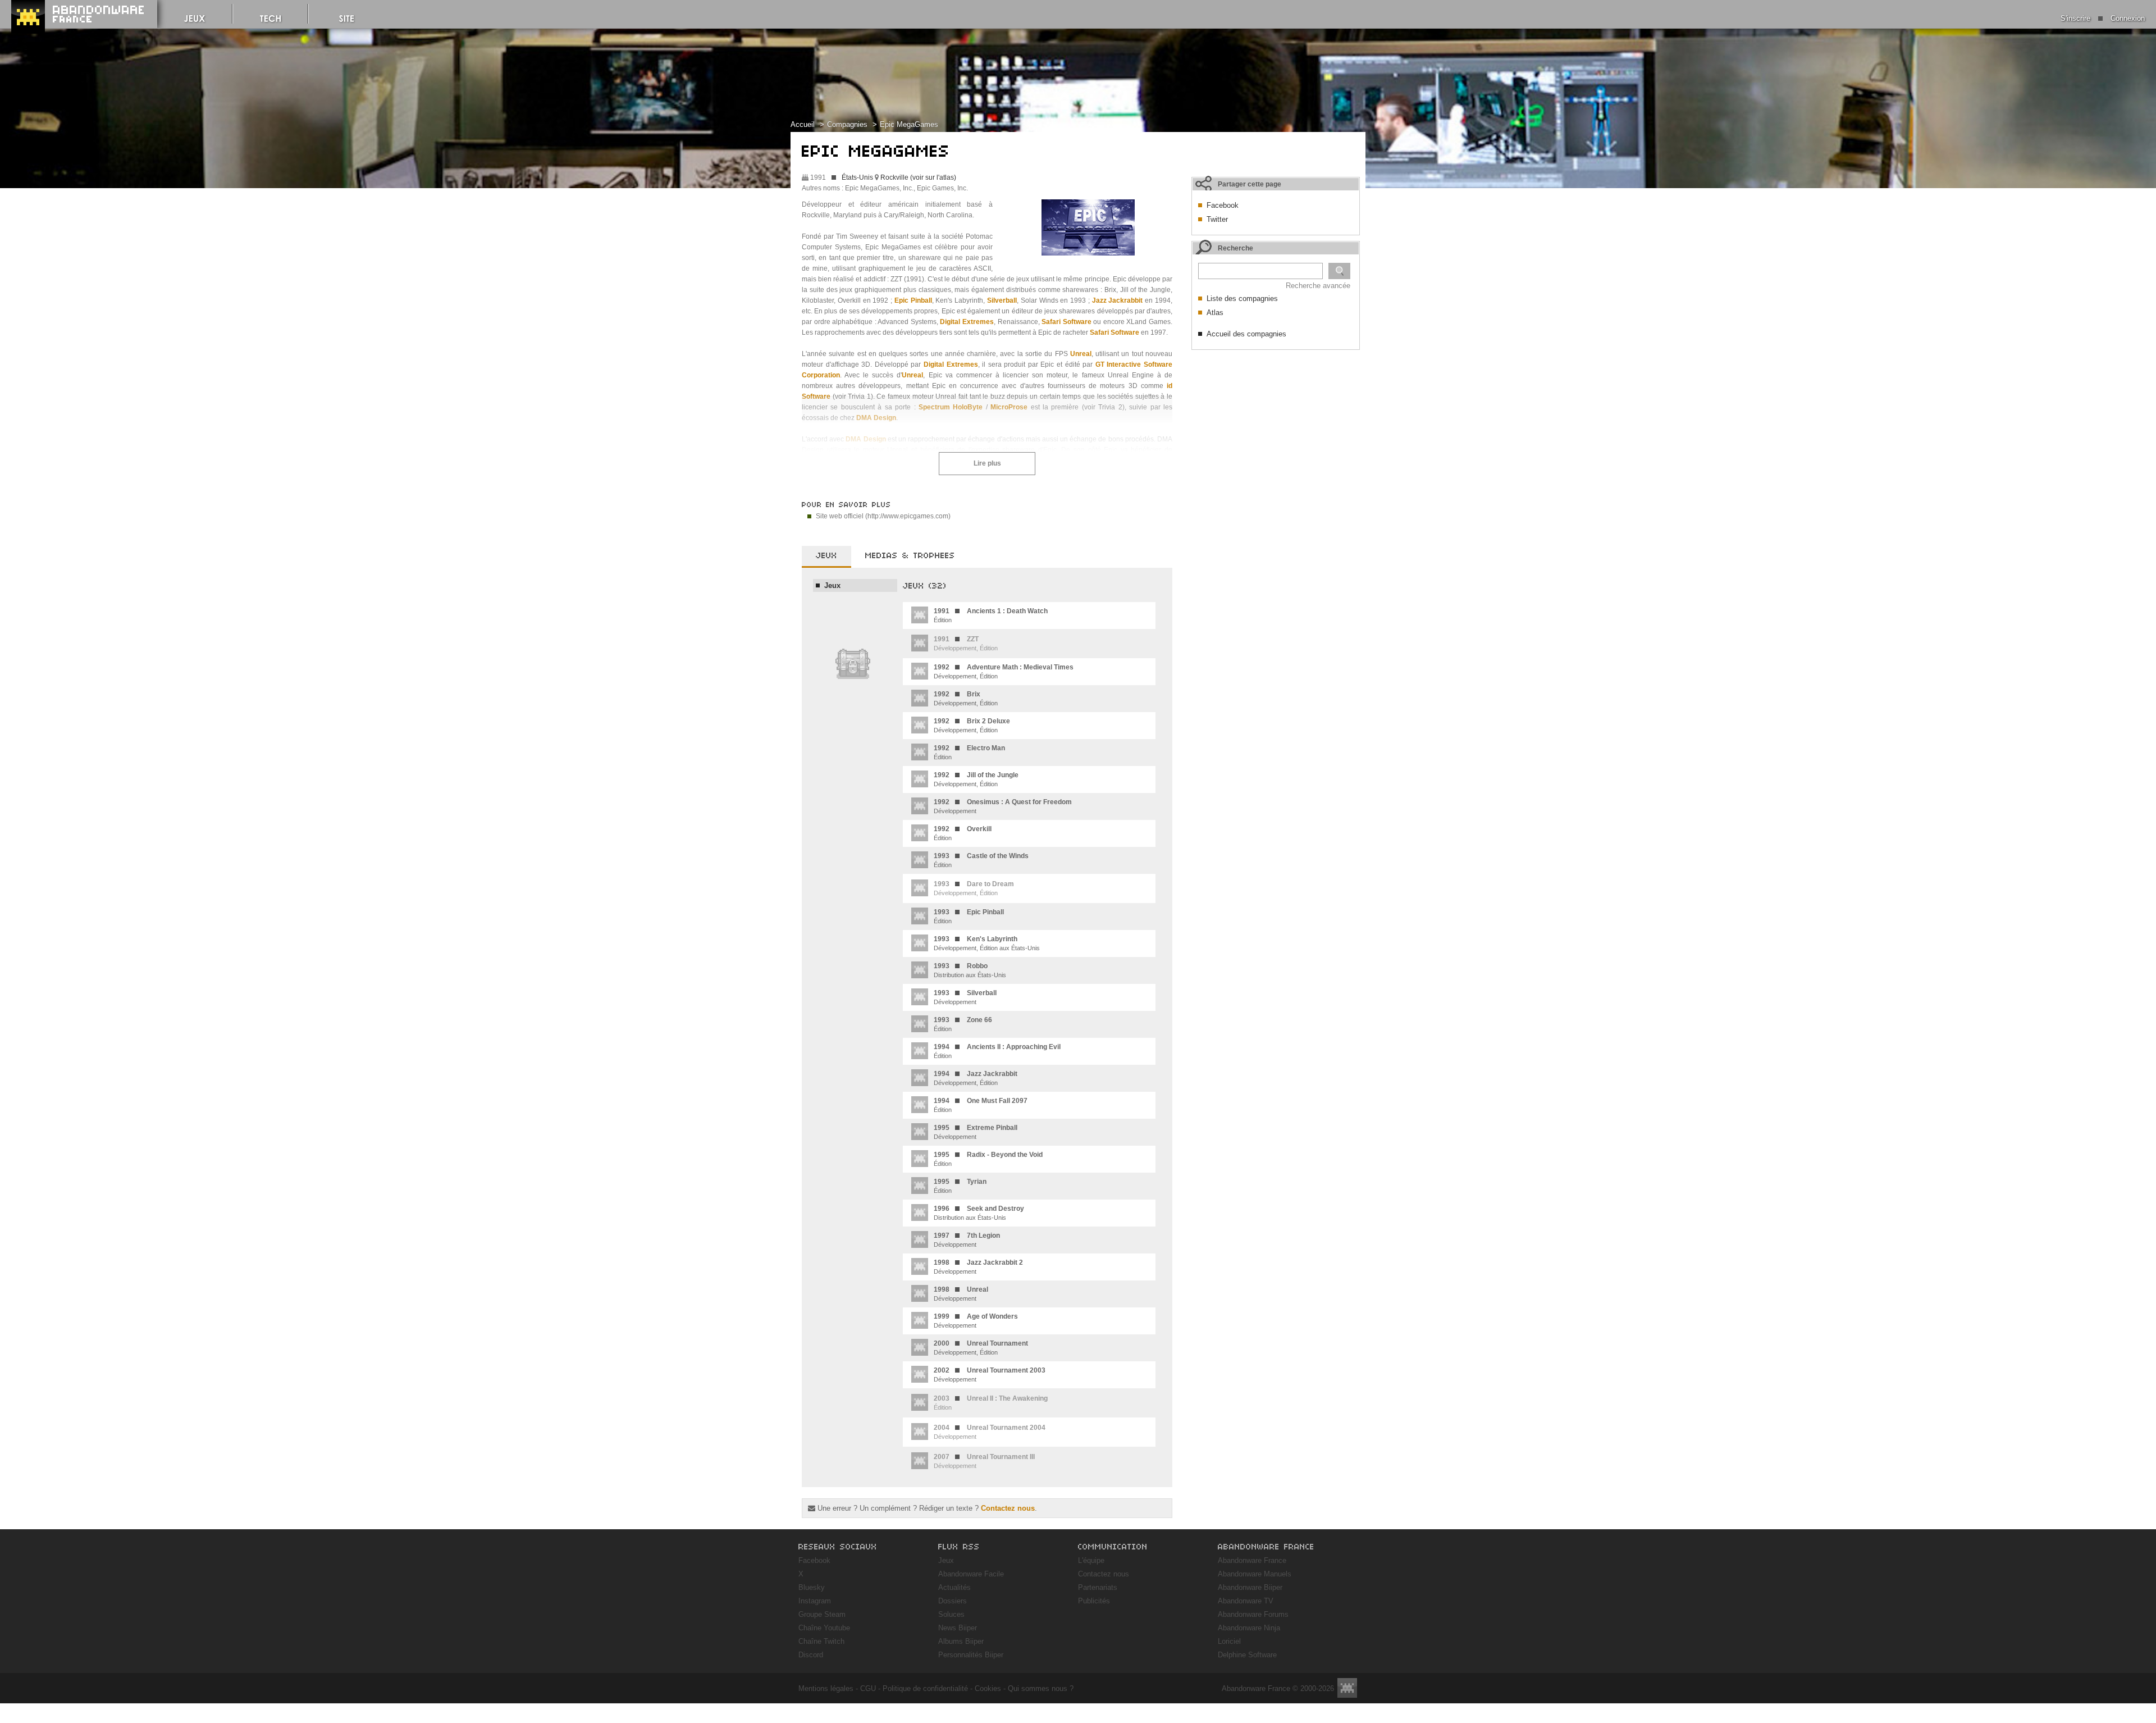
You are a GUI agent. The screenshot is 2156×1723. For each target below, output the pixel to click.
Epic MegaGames (909, 124)
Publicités (1094, 1601)
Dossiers (953, 1601)
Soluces (951, 1614)
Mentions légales (826, 1688)
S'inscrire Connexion (2103, 18)
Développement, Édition (1004, 671)
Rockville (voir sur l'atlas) (918, 177)
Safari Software (1066, 322)
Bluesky (812, 1587)
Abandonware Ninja (1249, 1628)
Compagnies (847, 124)
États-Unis (857, 177)
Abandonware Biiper (1250, 1587)
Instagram (815, 1601)
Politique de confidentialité (925, 1688)
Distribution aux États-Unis (970, 970)
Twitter (1217, 219)
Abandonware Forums (1253, 1614)
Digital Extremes (967, 322)
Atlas (1215, 313)
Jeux (946, 1560)
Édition (991, 615)
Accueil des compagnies (1246, 334)
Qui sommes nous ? (1041, 1688)
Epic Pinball (913, 300)
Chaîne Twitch (821, 1641)
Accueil (803, 124)
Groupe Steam (822, 1614)
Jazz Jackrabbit (1118, 300)
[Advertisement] (1276, 426)
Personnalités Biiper (971, 1655)
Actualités (954, 1587)
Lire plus (987, 463)
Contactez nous (1008, 1508)
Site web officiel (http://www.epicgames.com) (883, 516)
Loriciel (1229, 1641)
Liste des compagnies (1242, 298)
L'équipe (1091, 1560)
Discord (811, 1655)
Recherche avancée (1318, 286)
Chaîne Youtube (824, 1628)
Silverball (1002, 300)
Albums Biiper (961, 1641)
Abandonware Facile (971, 1574)
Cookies (988, 1688)
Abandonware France (1252, 1560)
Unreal (1081, 354)
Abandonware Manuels (1255, 1574)
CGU (868, 1688)
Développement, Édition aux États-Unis (987, 943)
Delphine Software (1247, 1655)
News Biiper (958, 1628)
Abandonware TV (1246, 1601)
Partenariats (1098, 1587)
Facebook (1223, 205)
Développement (1003, 806)
